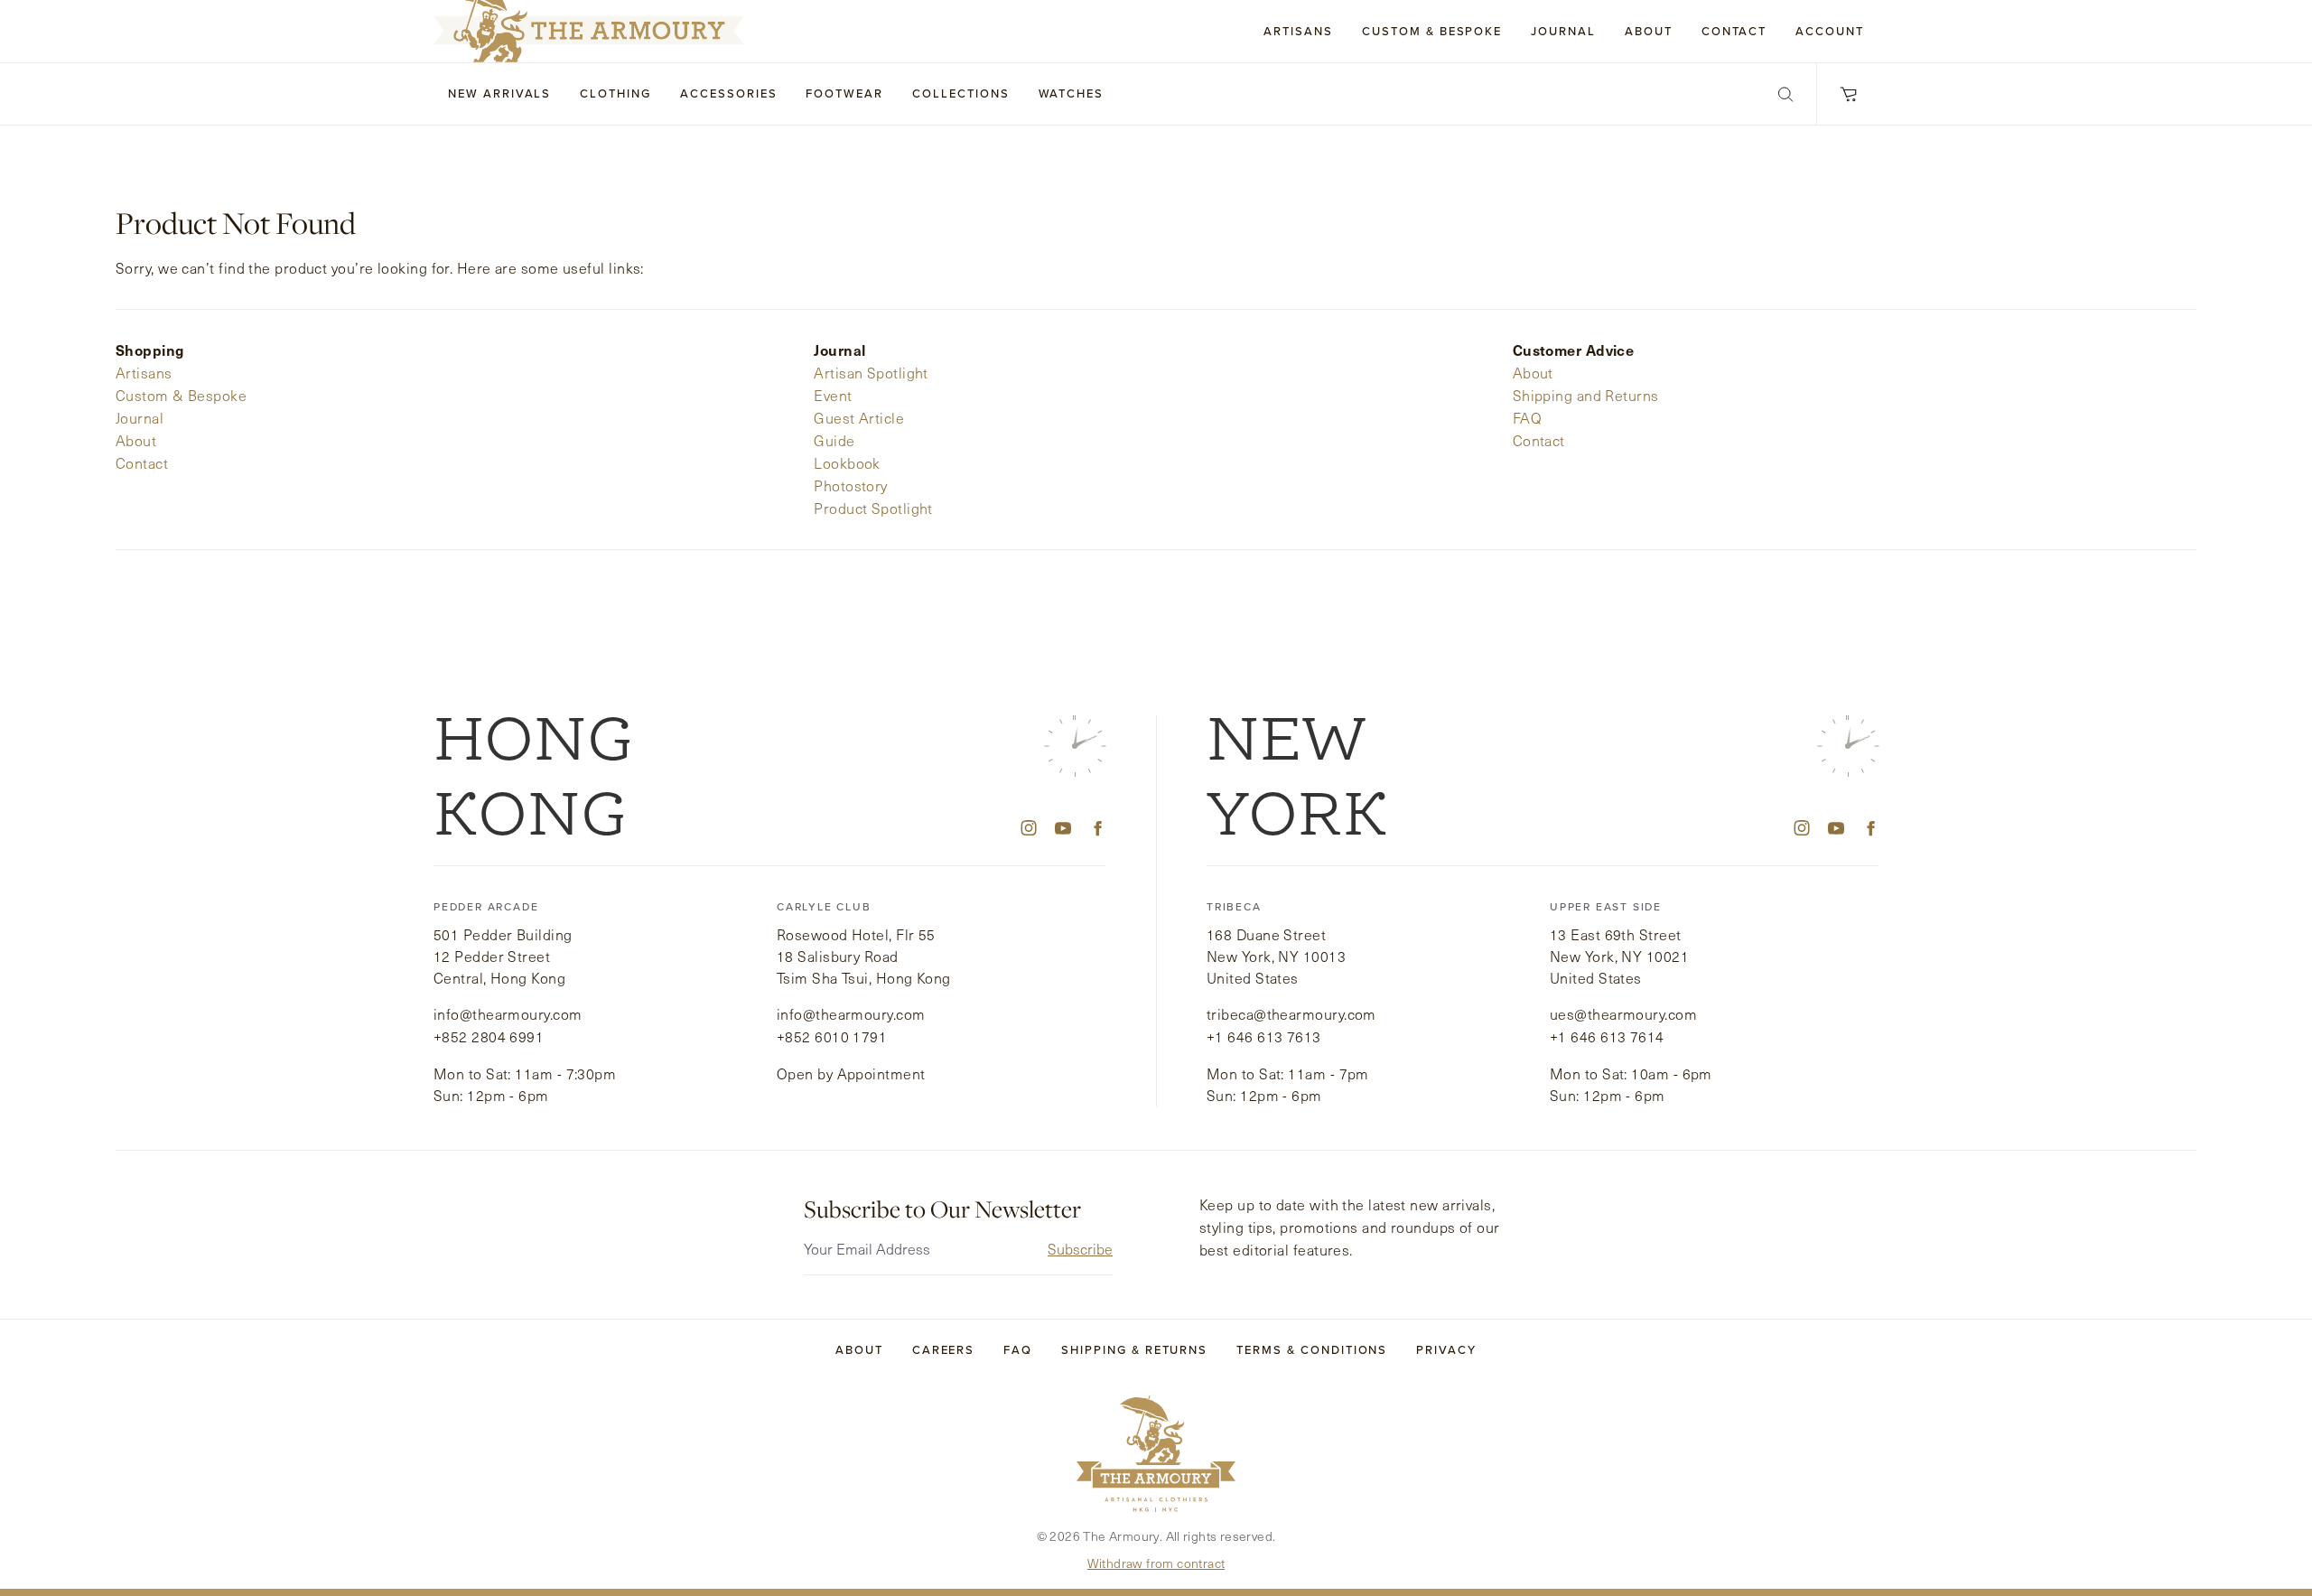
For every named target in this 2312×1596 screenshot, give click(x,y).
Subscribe (1080, 1249)
